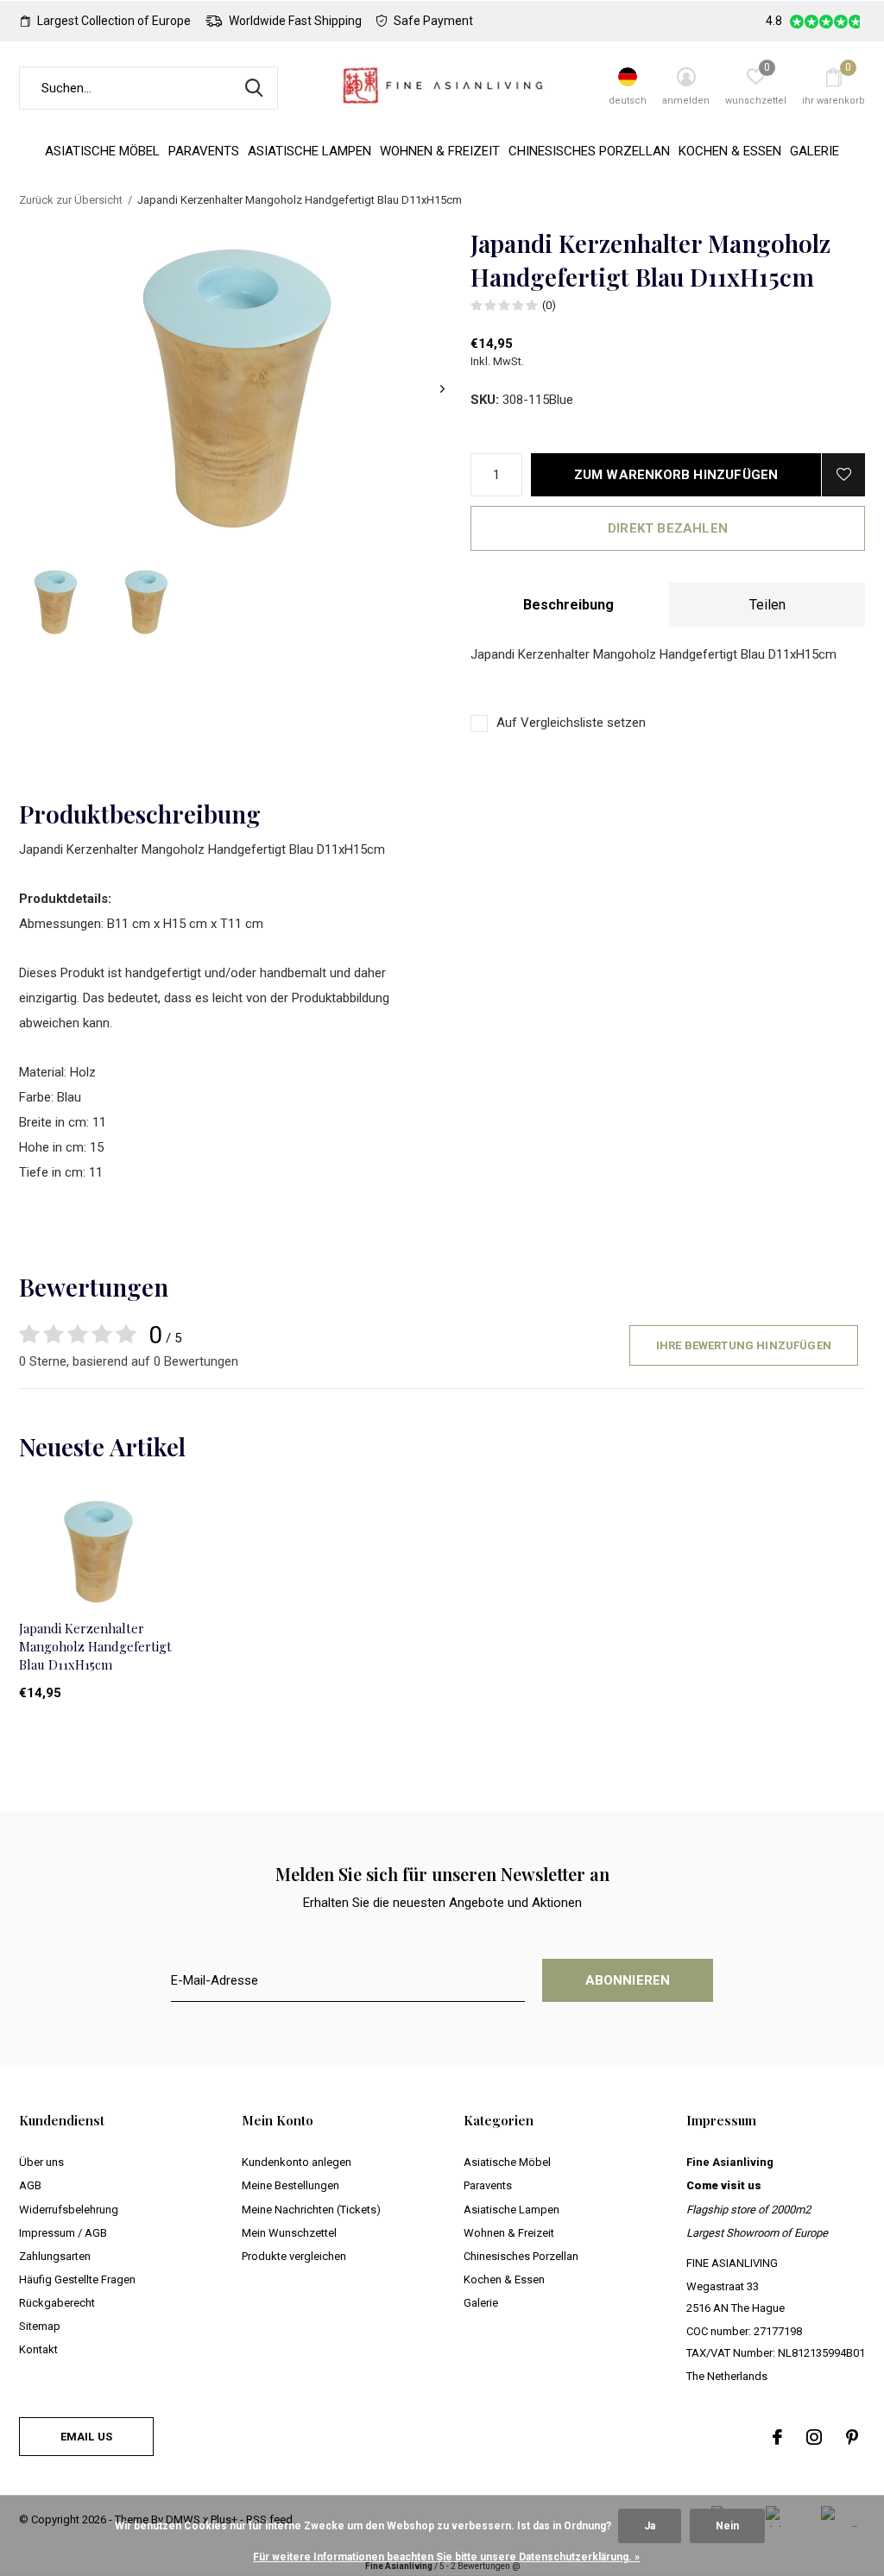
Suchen (254, 88)
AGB (30, 2185)
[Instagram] (814, 2437)
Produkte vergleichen (294, 2256)
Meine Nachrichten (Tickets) (311, 2210)
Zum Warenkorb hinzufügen (676, 475)
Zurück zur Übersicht (71, 200)
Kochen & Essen (730, 151)
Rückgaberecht (57, 2303)
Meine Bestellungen (290, 2185)
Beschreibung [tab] (568, 605)
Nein (727, 2526)
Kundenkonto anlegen (297, 2162)
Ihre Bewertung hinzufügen (744, 1345)
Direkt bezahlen (668, 528)
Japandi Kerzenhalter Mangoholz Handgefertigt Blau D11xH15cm (95, 1646)
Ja (650, 2526)
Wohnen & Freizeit (440, 151)
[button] (56, 602)
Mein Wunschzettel (289, 2233)
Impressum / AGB (63, 2233)
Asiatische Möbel (102, 151)
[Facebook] (777, 2437)
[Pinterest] (852, 2437)
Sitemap (40, 2326)
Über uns (41, 2162)
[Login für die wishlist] (843, 475)
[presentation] (442, 389)
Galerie (815, 151)
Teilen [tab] (767, 605)
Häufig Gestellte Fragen (77, 2279)
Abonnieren (628, 1980)
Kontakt (38, 2349)
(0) (549, 305)
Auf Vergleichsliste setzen (571, 723)
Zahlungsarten (55, 2256)
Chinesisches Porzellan (589, 151)
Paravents (204, 151)
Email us (86, 2437)
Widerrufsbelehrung (69, 2210)
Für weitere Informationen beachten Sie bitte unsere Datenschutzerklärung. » (446, 2557)
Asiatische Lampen (309, 151)
